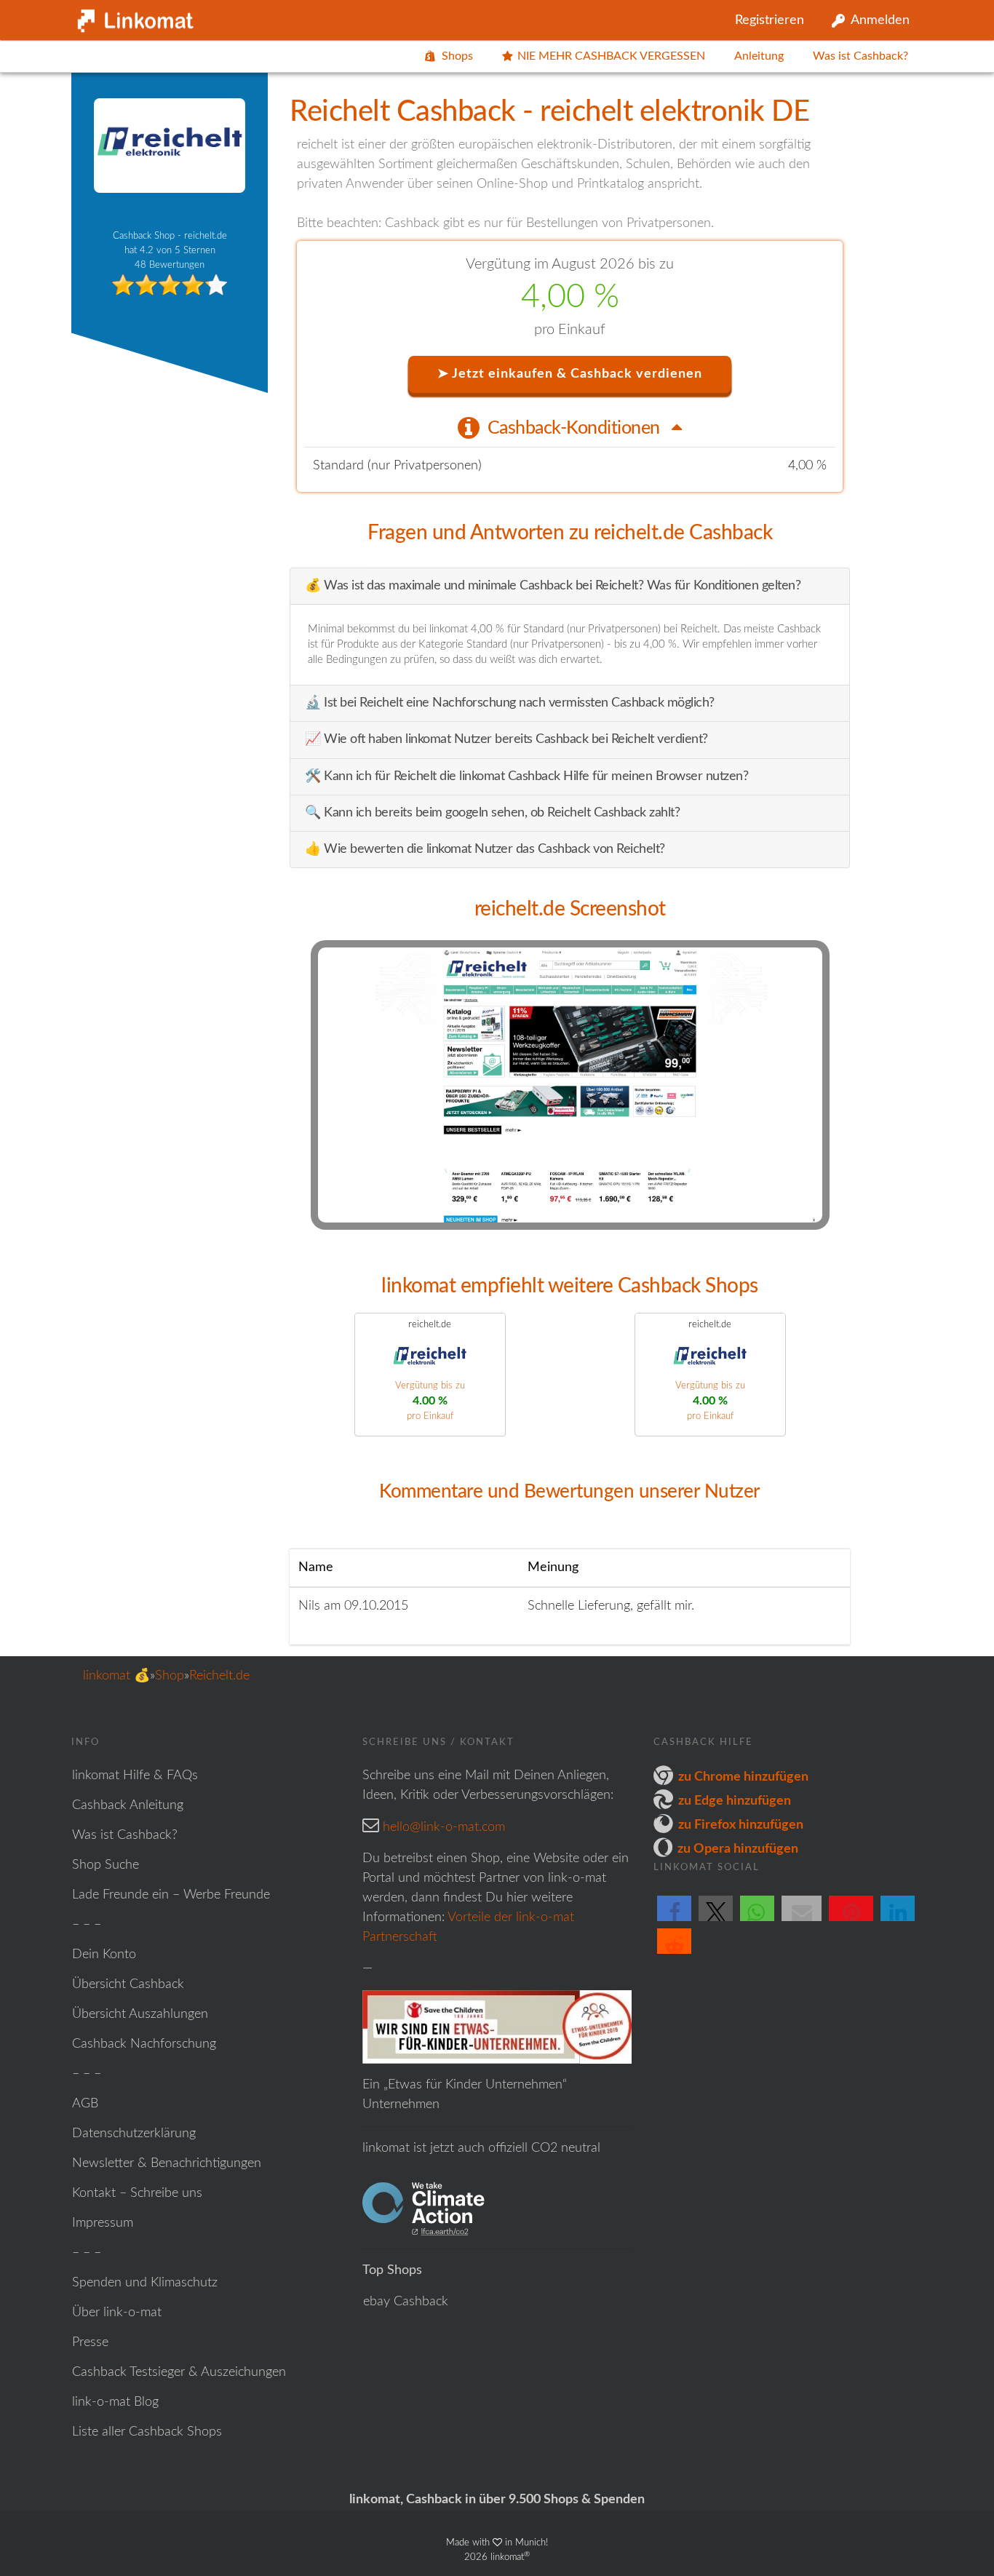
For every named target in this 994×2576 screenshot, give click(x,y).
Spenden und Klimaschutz (145, 2283)
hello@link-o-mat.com (444, 1827)
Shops (457, 56)
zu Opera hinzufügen (738, 1849)
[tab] (570, 427)
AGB (85, 2104)
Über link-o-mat (117, 2313)
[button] (674, 1920)
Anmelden (880, 20)
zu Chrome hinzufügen (743, 1777)
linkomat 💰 (116, 1676)
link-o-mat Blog (115, 2402)
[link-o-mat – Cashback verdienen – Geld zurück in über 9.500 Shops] (133, 17)
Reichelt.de (219, 1676)
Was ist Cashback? (860, 56)
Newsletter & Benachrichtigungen (167, 2163)
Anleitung (759, 56)
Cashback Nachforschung (144, 2044)
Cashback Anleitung (128, 1805)
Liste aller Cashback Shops (147, 2432)
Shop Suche (106, 1865)
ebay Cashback (406, 2302)
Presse (90, 2342)
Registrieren (770, 20)
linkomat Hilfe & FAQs (135, 1776)
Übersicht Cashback (128, 1984)
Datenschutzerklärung (134, 2134)
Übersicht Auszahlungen (140, 2014)
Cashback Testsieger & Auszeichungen (179, 2372)
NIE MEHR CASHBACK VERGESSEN (611, 56)
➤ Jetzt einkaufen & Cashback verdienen (570, 374)
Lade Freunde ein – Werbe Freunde (171, 1895)
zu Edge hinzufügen (735, 1801)
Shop (170, 1676)
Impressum (103, 2223)
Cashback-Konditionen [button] (576, 428)
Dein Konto (104, 1955)
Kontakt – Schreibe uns (137, 2193)
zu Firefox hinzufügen (741, 1825)
